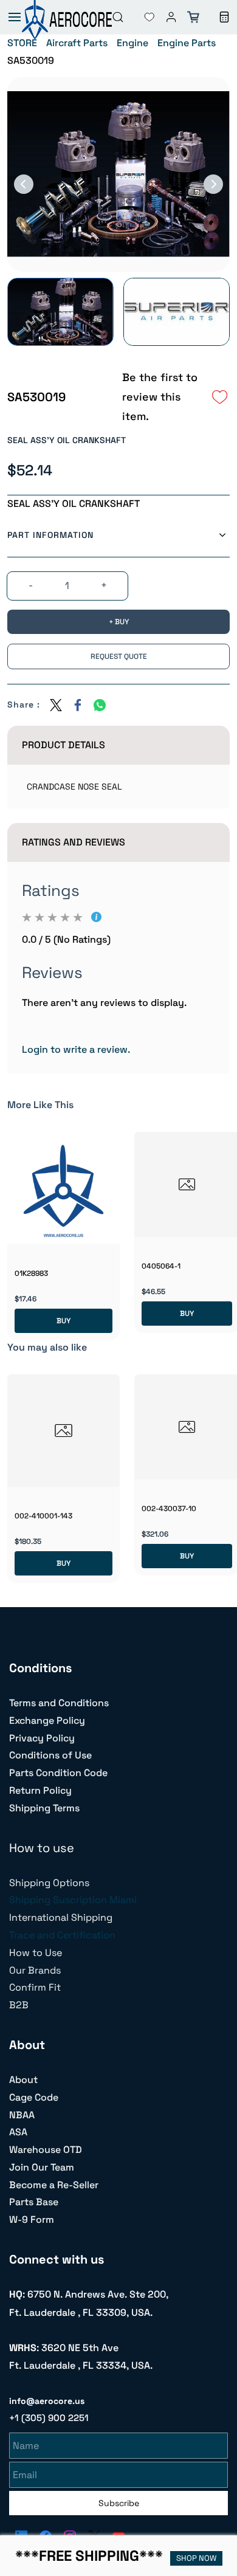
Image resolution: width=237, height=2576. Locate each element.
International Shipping (61, 1917)
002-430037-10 (169, 1509)
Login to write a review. (76, 1049)
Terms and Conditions (59, 1703)
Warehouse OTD (46, 2150)
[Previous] (24, 184)
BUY (64, 1321)
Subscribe (119, 2503)
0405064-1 (161, 1266)
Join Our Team (42, 2167)
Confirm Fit (35, 1987)
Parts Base (34, 2202)
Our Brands (35, 1970)
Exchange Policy (47, 1720)
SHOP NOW (196, 2558)
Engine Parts (187, 43)
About (23, 2080)
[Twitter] (56, 705)
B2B (19, 2005)
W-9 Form (32, 2220)
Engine (132, 43)
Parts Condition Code (58, 1773)
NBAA (22, 2115)
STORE (22, 43)
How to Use (36, 1953)
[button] (140, 17)
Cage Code (34, 2097)
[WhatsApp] (100, 705)
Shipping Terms (44, 1808)
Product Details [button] (64, 745)
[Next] (213, 184)
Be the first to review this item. (160, 397)
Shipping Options (49, 1883)
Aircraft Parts (77, 43)
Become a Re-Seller (54, 2185)
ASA (18, 2132)
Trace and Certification (62, 1935)
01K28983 (31, 1273)
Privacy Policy (42, 1738)
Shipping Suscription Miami (73, 1900)
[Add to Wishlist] (220, 397)
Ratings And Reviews (74, 842)
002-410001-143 (43, 1516)
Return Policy (40, 1790)
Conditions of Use (50, 1755)
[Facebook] (78, 705)
